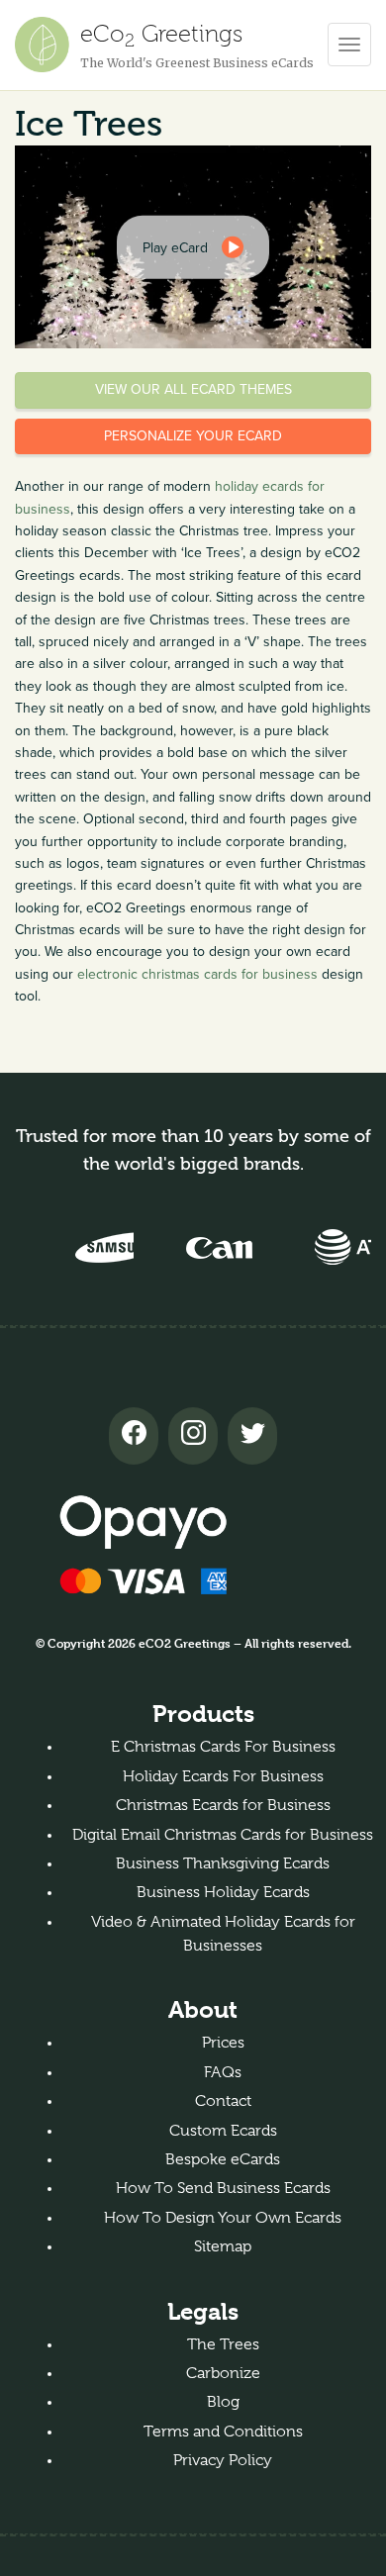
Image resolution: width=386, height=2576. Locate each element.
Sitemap (223, 2246)
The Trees (223, 2344)
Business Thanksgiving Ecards (223, 1863)
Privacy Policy (223, 2460)
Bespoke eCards (223, 2159)
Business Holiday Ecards (223, 1892)
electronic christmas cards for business (197, 974)
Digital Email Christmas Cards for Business (223, 1835)
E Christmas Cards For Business (223, 1747)
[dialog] (193, 246)
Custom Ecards (223, 2131)
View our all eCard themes (193, 389)
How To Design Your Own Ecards (223, 2218)
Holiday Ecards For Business (223, 1776)
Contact (223, 2101)
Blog (223, 2402)
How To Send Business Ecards (223, 2188)
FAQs (223, 2072)
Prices (223, 2043)
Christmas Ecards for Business (223, 1805)
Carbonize (223, 2373)
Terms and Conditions (223, 2432)
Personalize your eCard (193, 436)
